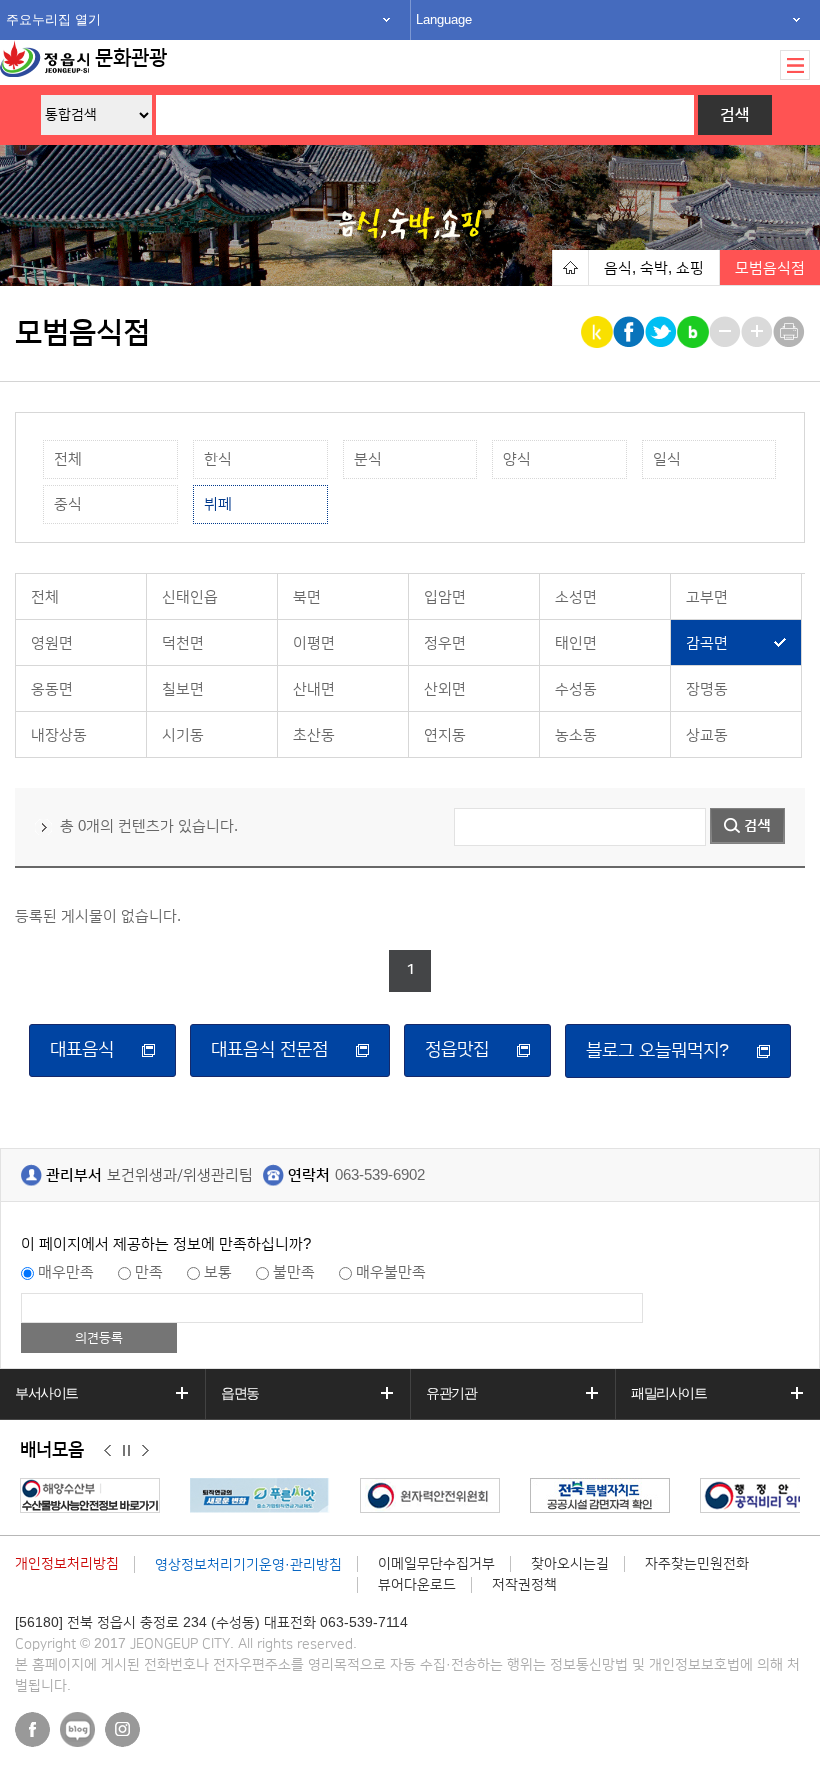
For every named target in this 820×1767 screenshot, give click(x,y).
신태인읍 (190, 597)
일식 (667, 459)
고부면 (707, 597)
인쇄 (790, 332)
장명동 (707, 689)
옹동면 (52, 689)
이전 (107, 1451)
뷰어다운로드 (417, 1585)
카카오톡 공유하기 (598, 332)
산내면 (314, 689)
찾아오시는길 (570, 1564)
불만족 (294, 1272)
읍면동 (240, 1393)
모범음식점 (770, 268)
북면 (307, 597)
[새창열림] (95, 1495)
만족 (149, 1272)
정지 (126, 1451)
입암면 (445, 597)
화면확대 (758, 332)
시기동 (183, 735)
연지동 (445, 735)
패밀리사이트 (669, 1393)
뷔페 (218, 504)
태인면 (576, 643)
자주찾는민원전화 (697, 1564)
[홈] (570, 267)
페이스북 (32, 1729)
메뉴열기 (795, 65)
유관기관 (451, 1393)
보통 (218, 1272)
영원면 (52, 643)
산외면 (445, 689)
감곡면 (707, 643)
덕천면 (183, 643)
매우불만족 (391, 1272)
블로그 (77, 1729)
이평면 (314, 643)
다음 (145, 1451)
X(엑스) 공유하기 (662, 332)
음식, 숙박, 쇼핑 (654, 268)
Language (444, 19)
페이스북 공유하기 (630, 332)
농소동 (576, 735)
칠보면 (183, 689)
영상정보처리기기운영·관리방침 (248, 1565)
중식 (68, 504)
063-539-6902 (380, 1175)
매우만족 (66, 1272)
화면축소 (726, 332)
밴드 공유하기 (694, 332)
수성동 (576, 689)
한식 (218, 459)
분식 (368, 459)
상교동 (707, 735)
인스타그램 (122, 1729)
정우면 (445, 643)
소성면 (576, 597)
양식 (517, 459)
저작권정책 (524, 1585)
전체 (68, 459)
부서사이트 (46, 1393)
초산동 (314, 735)
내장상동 (59, 735)
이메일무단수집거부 (436, 1564)
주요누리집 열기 (53, 19)
